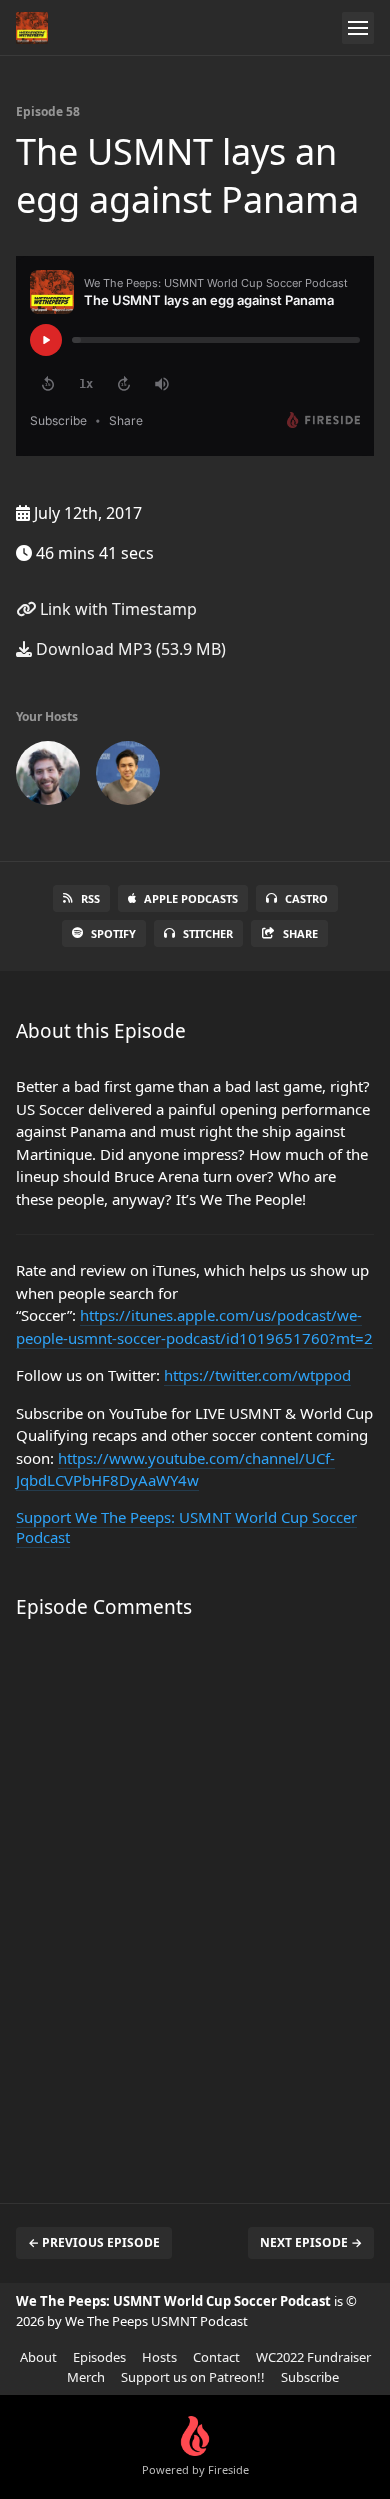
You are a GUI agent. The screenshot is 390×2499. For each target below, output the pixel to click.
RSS (90, 898)
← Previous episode (94, 2242)
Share (300, 933)
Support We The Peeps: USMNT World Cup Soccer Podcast (186, 1527)
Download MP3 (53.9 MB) (129, 649)
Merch (86, 2377)
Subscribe (310, 2377)
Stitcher (208, 933)
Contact (216, 2357)
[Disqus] (195, 1901)
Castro (306, 898)
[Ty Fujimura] (128, 777)
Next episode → (311, 2242)
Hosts (159, 2357)
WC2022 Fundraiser (313, 2357)
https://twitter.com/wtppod (257, 1375)
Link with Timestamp (116, 609)
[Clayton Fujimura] (48, 777)
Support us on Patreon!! (193, 2377)
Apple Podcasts (191, 898)
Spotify (113, 933)
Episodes (99, 2357)
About (38, 2357)
